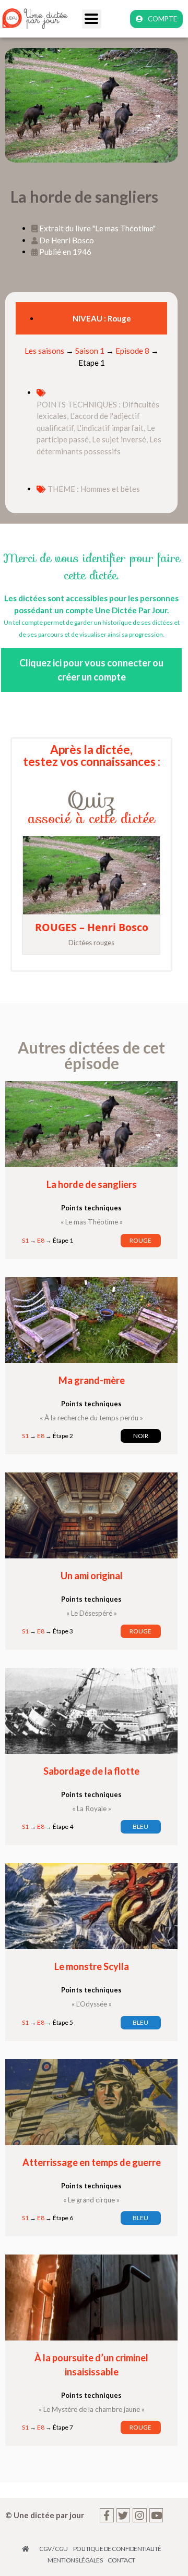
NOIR (141, 1436)
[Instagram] (140, 2515)
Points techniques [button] (91, 1208)
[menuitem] (28, 2549)
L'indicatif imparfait (110, 428)
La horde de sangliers (92, 1184)
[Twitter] (124, 2515)
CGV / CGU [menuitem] (54, 2549)
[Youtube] (156, 2515)
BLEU (140, 1826)
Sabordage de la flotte (91, 1771)
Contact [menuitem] (121, 2560)
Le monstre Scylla (92, 1966)
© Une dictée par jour (45, 2515)
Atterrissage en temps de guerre (92, 2162)
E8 (41, 1240)
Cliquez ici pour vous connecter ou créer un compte (91, 670)
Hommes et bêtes (110, 489)
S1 (25, 1240)
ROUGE (140, 1240)
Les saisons (44, 351)
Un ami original (92, 1576)
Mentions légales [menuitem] (75, 2560)
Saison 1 (90, 351)
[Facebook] (107, 2515)
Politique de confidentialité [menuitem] (117, 2549)
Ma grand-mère (92, 1380)
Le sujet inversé (119, 439)
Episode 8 (132, 351)
